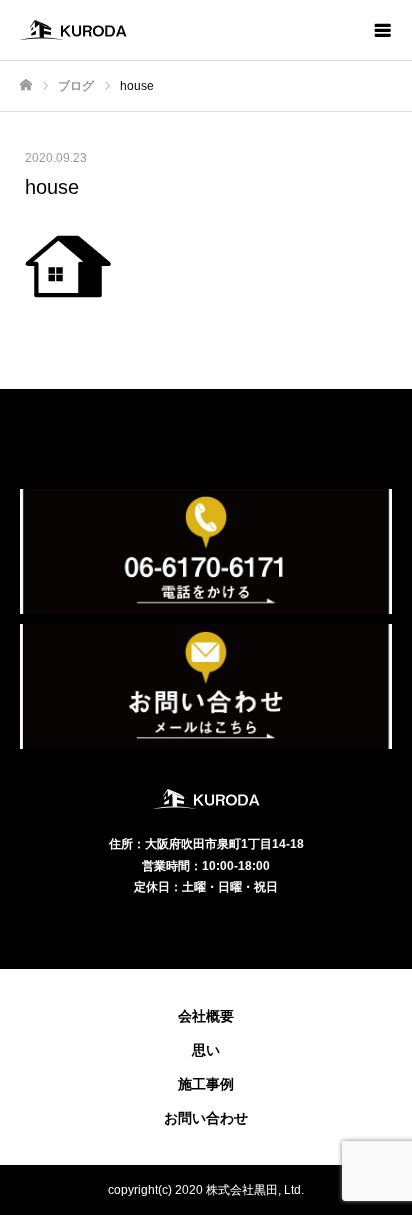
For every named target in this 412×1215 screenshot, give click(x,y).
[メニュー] (382, 30)
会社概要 (206, 1016)
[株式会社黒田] (186, 30)
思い (206, 1050)
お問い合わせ (206, 1118)
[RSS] (206, 929)
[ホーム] (26, 85)
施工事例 (206, 1084)
